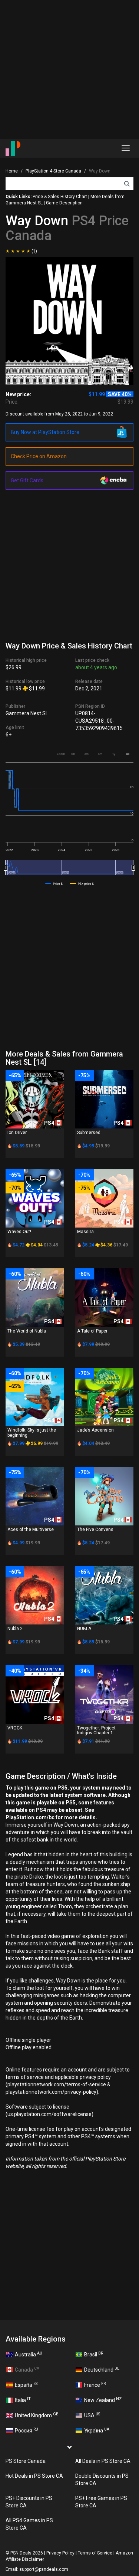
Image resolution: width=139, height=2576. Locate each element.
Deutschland (102, 2369)
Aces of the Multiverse (31, 1529)
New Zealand (103, 2400)
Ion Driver (17, 1133)
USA (92, 2415)
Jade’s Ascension (95, 1430)
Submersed (89, 1133)
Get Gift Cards (27, 480)
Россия (27, 2430)
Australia (29, 2354)
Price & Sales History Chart (60, 197)
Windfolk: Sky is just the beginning (32, 1432)
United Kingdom (37, 2415)
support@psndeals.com (44, 2569)
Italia (23, 2400)
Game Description (64, 203)
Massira (85, 1232)
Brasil (94, 2354)
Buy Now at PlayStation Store (45, 432)
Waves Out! (19, 1232)
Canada (27, 2369)
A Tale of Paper (92, 1331)
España (26, 2385)
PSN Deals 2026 (27, 2553)
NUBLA (84, 1629)
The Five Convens (95, 1529)
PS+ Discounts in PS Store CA (29, 2502)
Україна (97, 2430)
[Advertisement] (69, 70)
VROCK (15, 1728)
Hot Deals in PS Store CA (34, 2476)
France (95, 2385)
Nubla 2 (15, 1629)
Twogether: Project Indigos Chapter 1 (96, 1730)
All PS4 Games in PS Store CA (29, 2524)
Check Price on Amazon (39, 456)
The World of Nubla (27, 1331)
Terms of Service (95, 2553)
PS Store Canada (26, 2461)
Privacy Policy (60, 2553)
